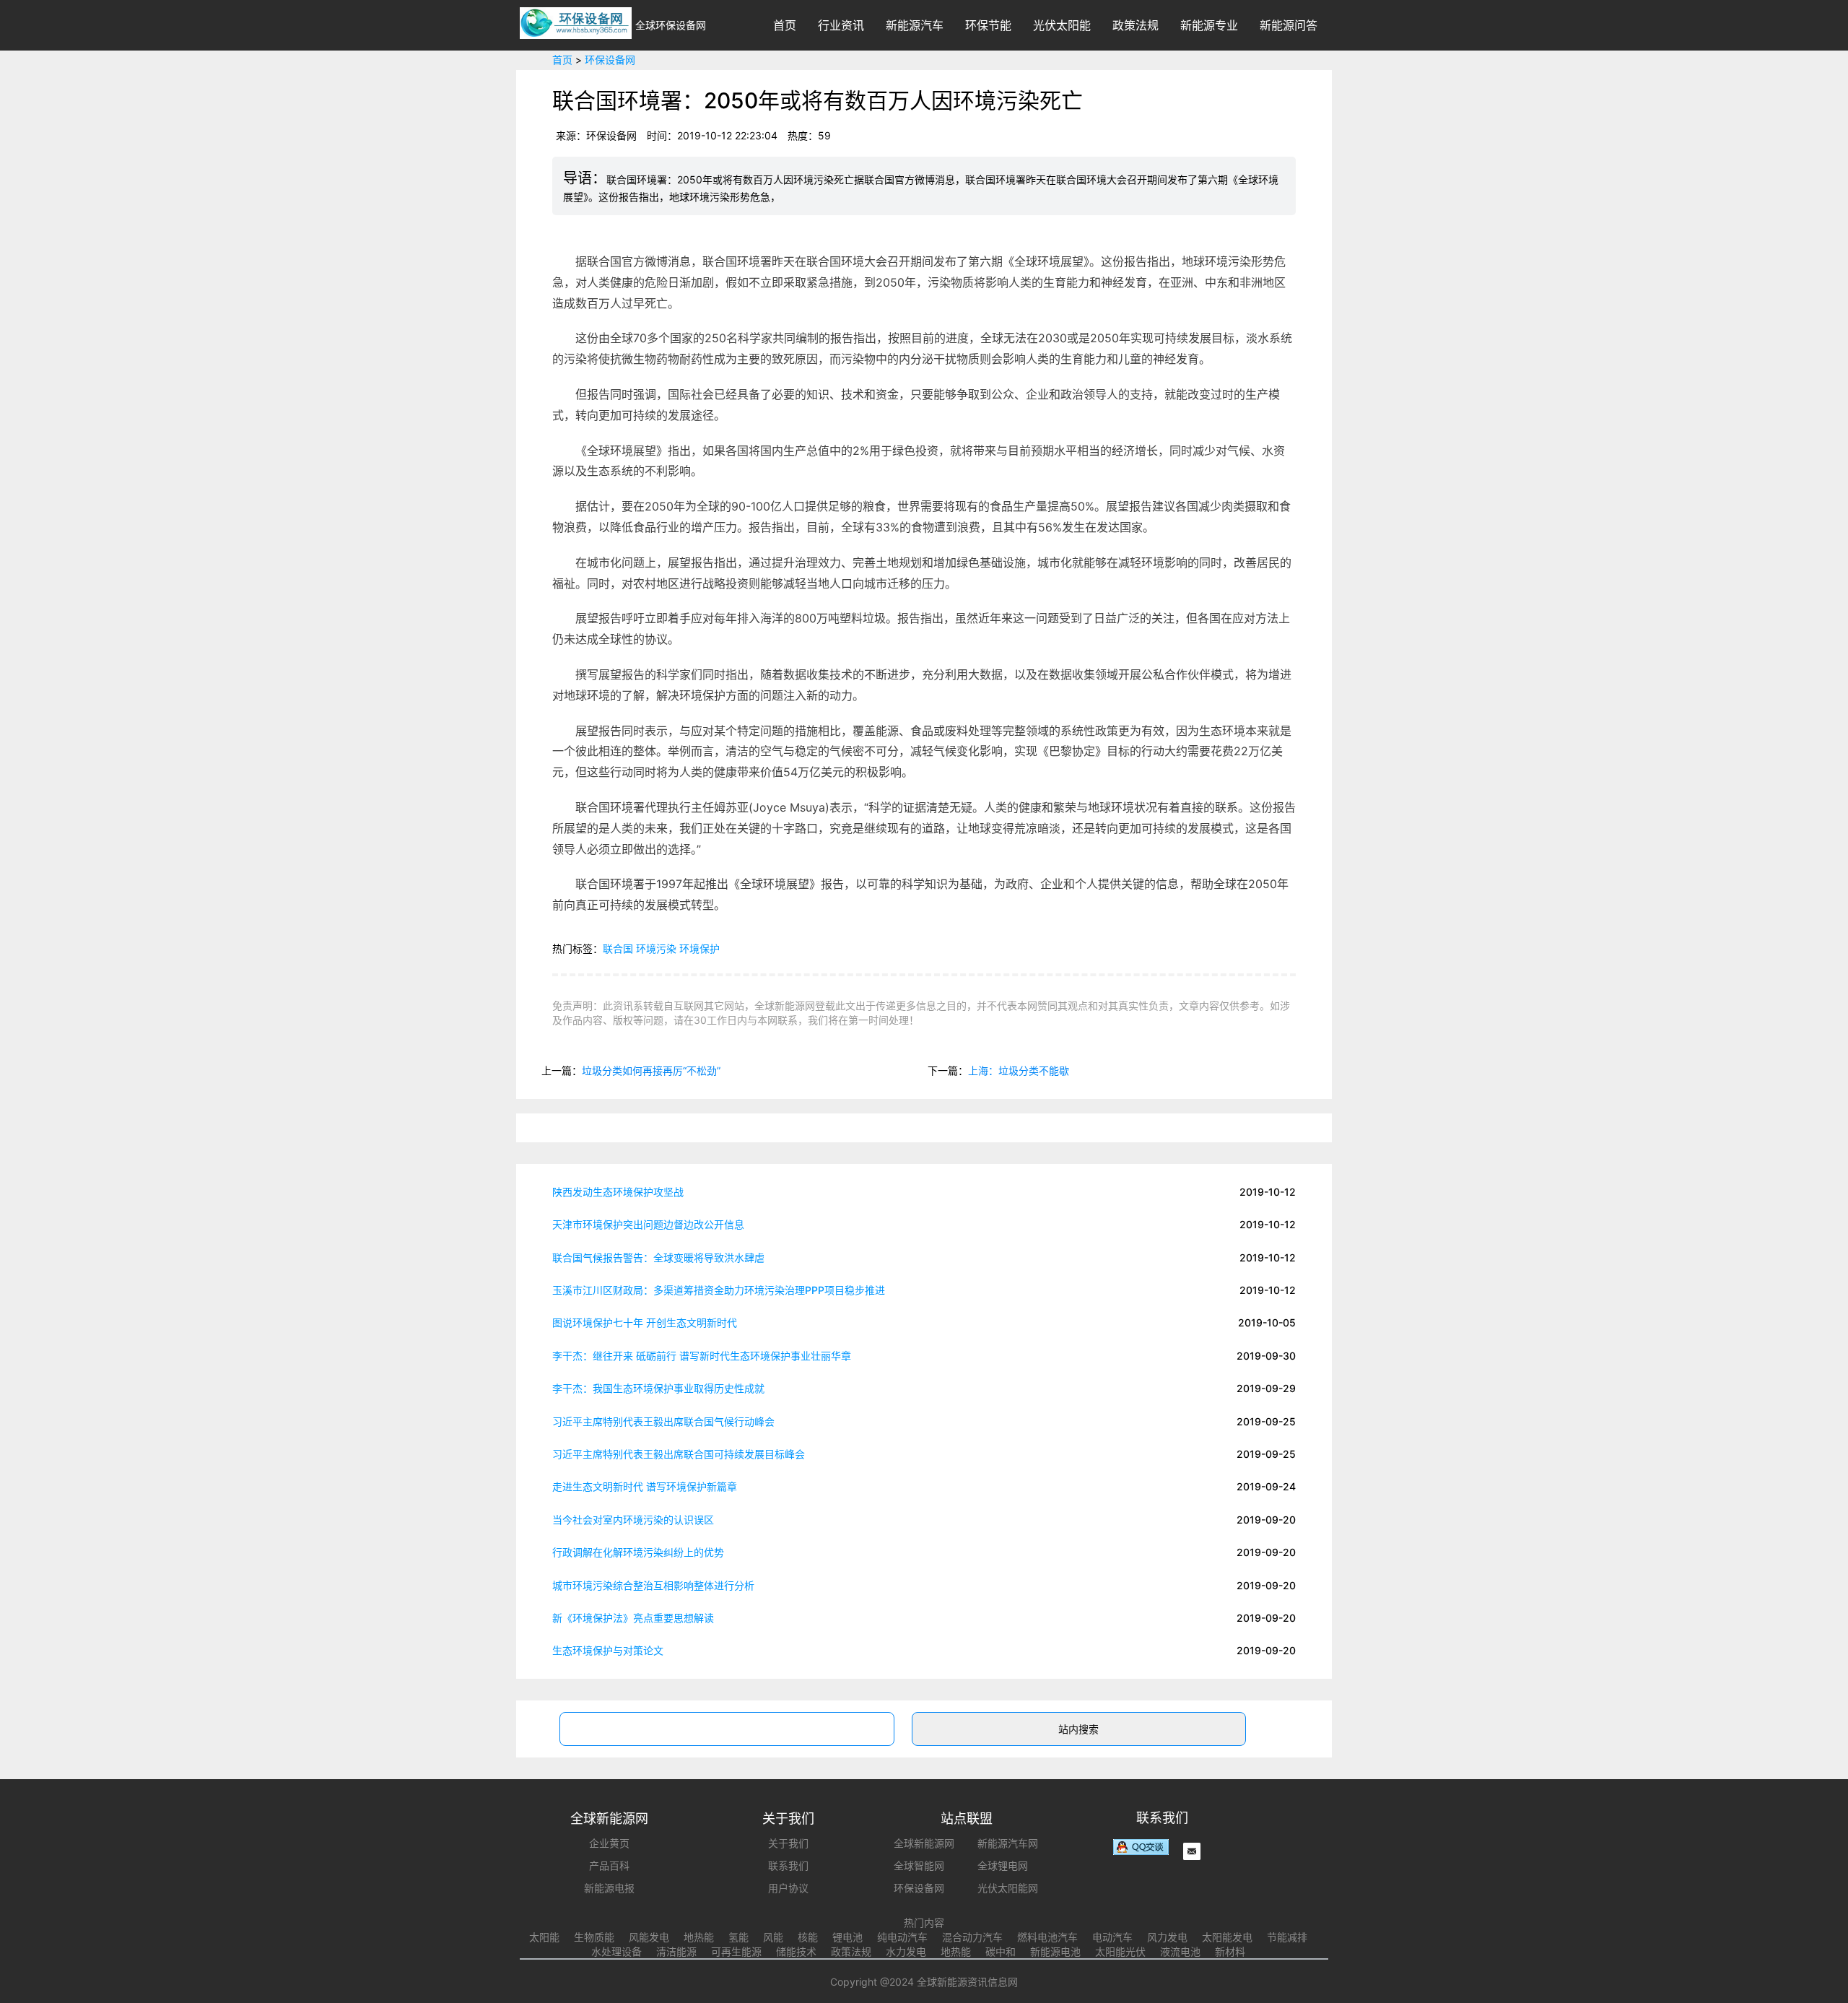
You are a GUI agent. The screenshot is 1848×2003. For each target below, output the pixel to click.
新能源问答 (1289, 25)
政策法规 (1136, 25)
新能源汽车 (915, 25)
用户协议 (788, 1888)
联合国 (618, 948)
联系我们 (788, 1865)
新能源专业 (1209, 25)
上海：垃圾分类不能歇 (1019, 1070)
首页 (785, 25)
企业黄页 (609, 1843)
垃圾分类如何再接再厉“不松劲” (651, 1070)
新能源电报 (609, 1888)
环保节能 (988, 25)
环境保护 (699, 948)
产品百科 (609, 1865)
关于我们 (788, 1843)
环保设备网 (610, 60)
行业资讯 (841, 25)
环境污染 (656, 948)
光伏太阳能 (1062, 25)
